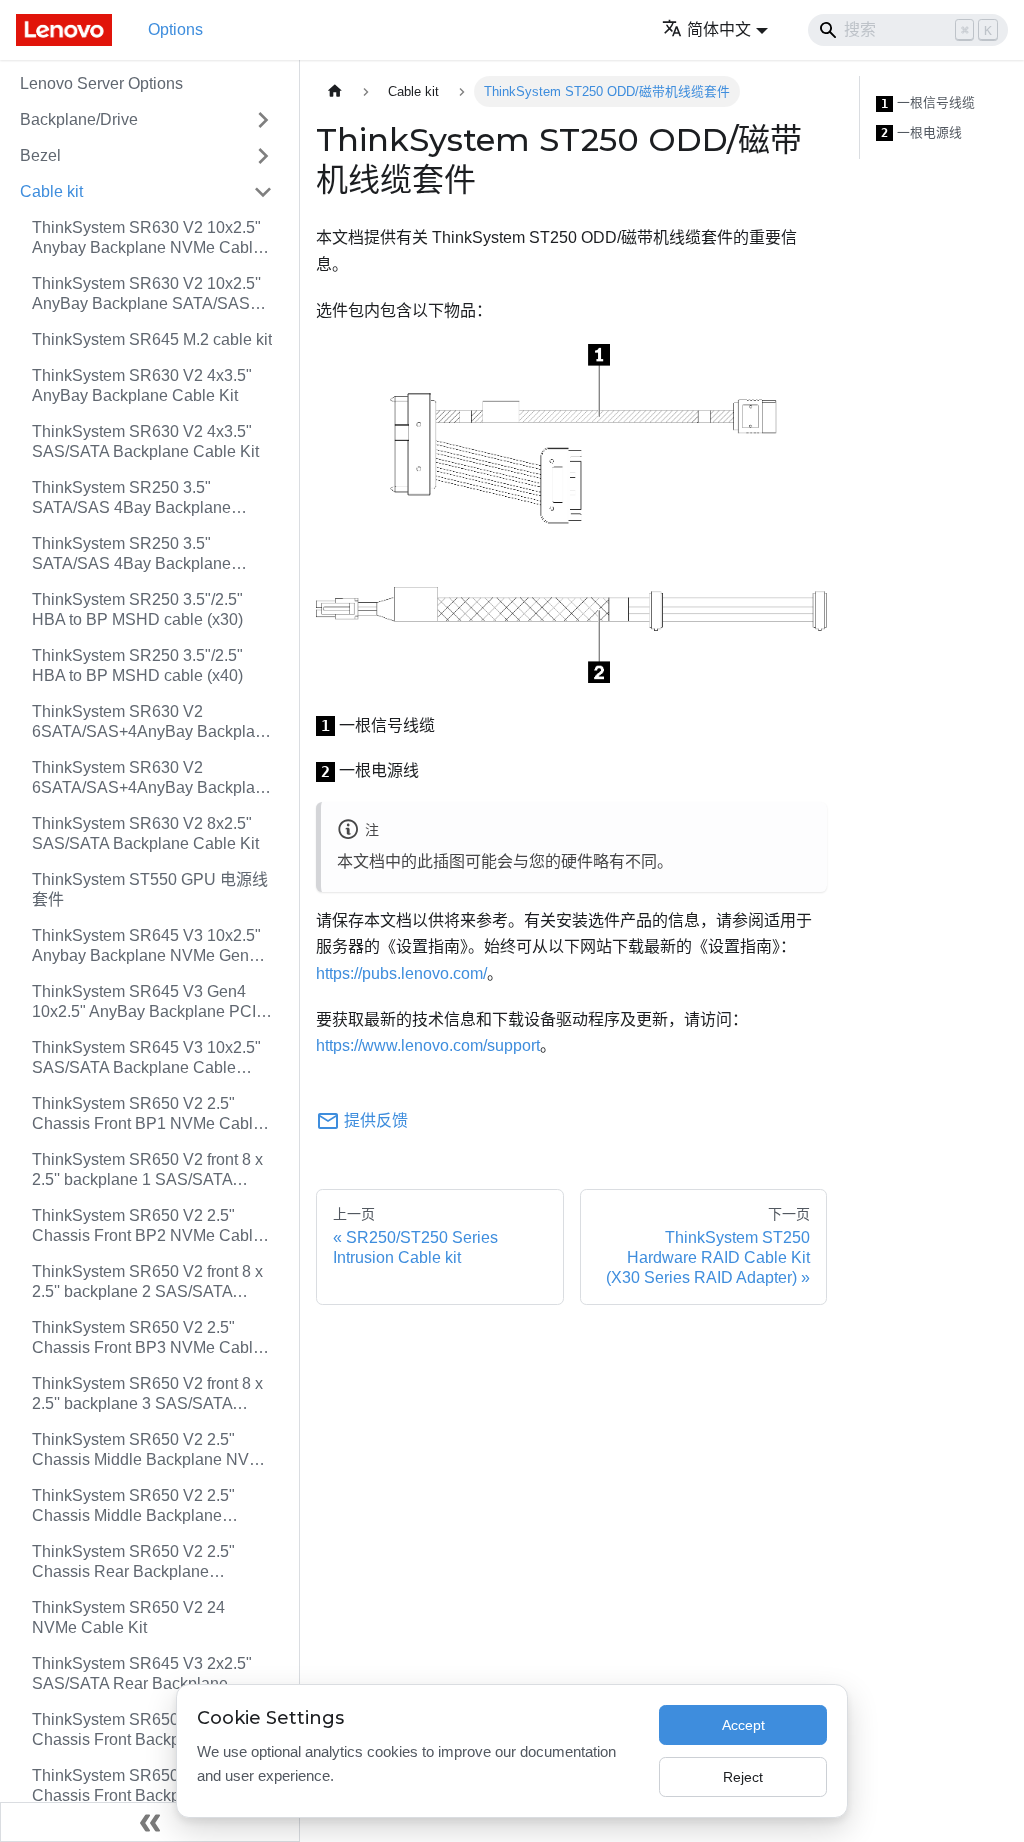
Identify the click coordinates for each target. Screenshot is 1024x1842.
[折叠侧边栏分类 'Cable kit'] (263, 192)
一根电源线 (921, 133)
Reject (743, 1777)
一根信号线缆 (928, 103)
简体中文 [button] (719, 29)
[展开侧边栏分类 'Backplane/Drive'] (263, 120)
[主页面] (335, 91)
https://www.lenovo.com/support (428, 1045)
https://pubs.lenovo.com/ (401, 973)
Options (175, 29)
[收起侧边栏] (150, 1822)
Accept (743, 1725)
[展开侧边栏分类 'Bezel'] (263, 156)
